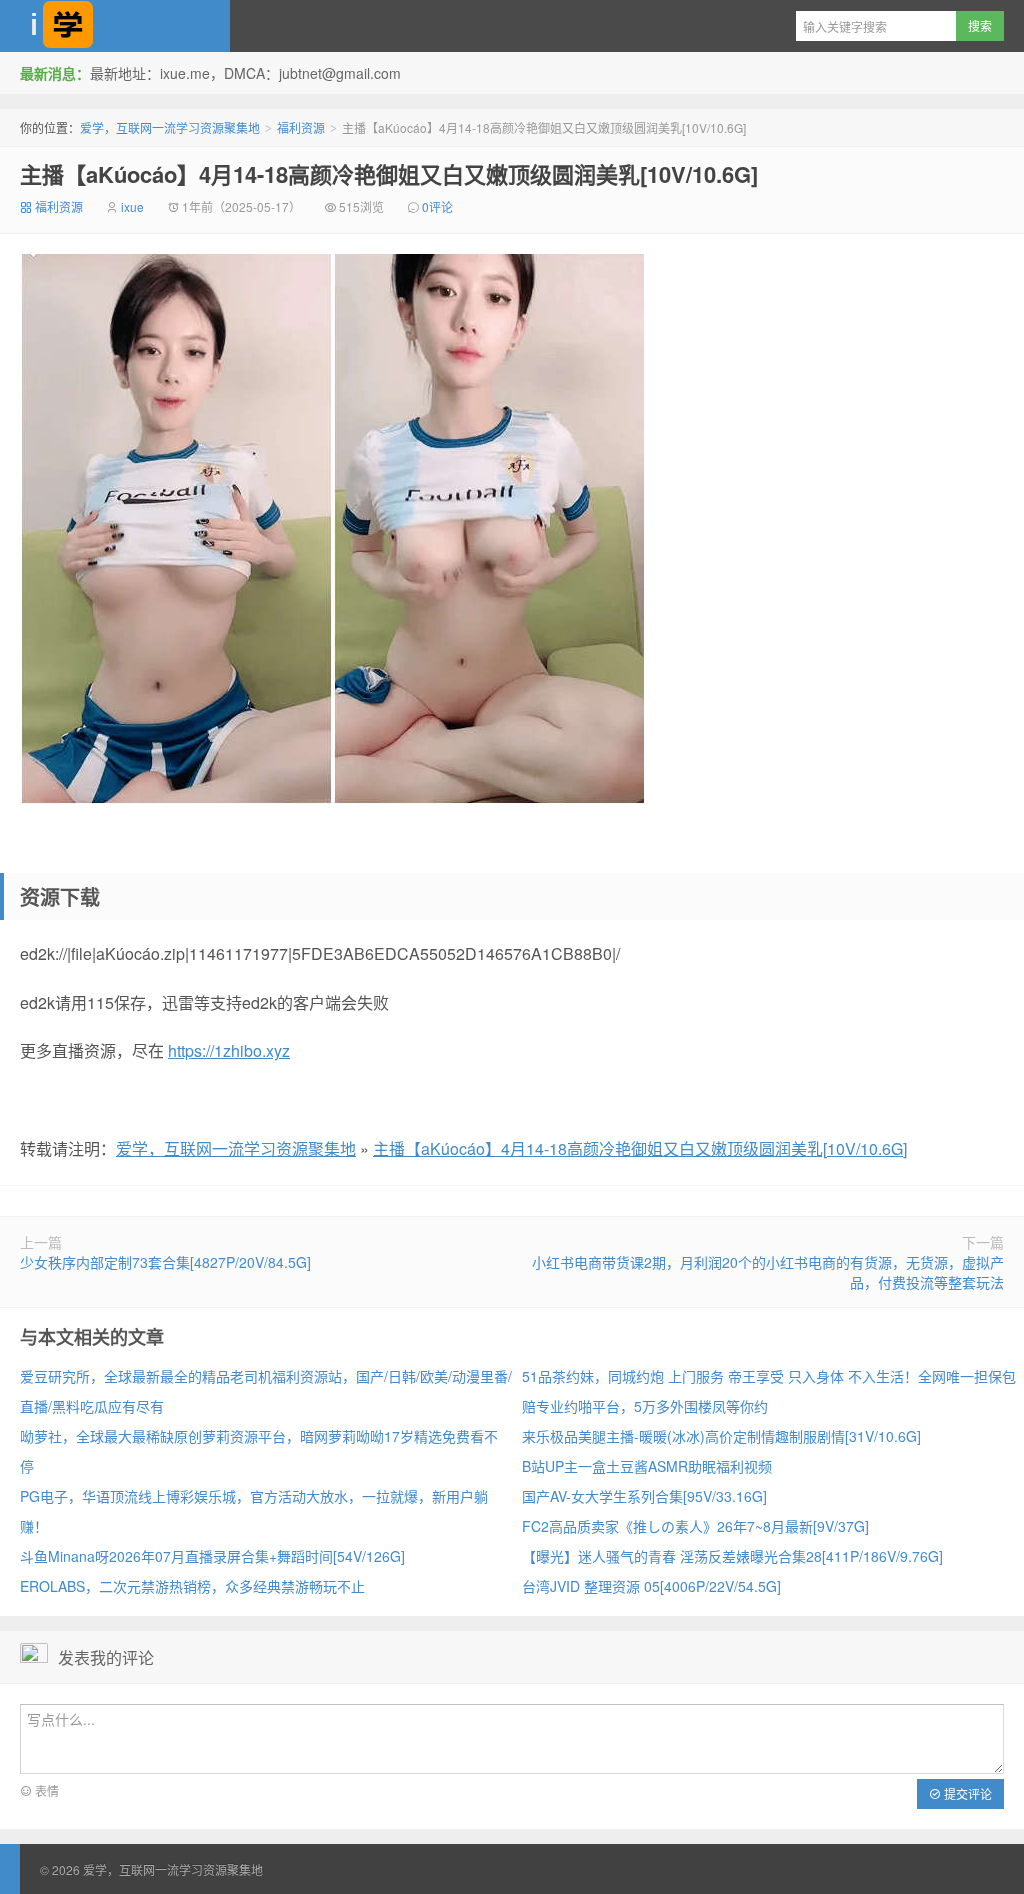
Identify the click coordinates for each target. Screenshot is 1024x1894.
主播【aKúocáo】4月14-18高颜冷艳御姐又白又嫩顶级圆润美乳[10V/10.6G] (389, 174)
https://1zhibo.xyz (229, 1050)
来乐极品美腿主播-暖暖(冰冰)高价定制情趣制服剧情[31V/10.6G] (721, 1436)
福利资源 (301, 127)
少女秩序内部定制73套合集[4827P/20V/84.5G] (165, 1262)
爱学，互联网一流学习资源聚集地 (115, 26)
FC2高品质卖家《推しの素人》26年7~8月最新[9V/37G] (695, 1526)
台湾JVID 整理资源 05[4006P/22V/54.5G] (651, 1586)
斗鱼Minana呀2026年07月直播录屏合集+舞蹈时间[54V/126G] (212, 1556)
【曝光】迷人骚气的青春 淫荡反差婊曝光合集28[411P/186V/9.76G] (732, 1556)
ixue (132, 206)
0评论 (437, 206)
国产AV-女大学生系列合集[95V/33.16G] (644, 1496)
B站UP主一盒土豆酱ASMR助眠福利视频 (647, 1466)
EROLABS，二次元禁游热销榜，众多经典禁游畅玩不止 (192, 1586)
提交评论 (966, 1793)
